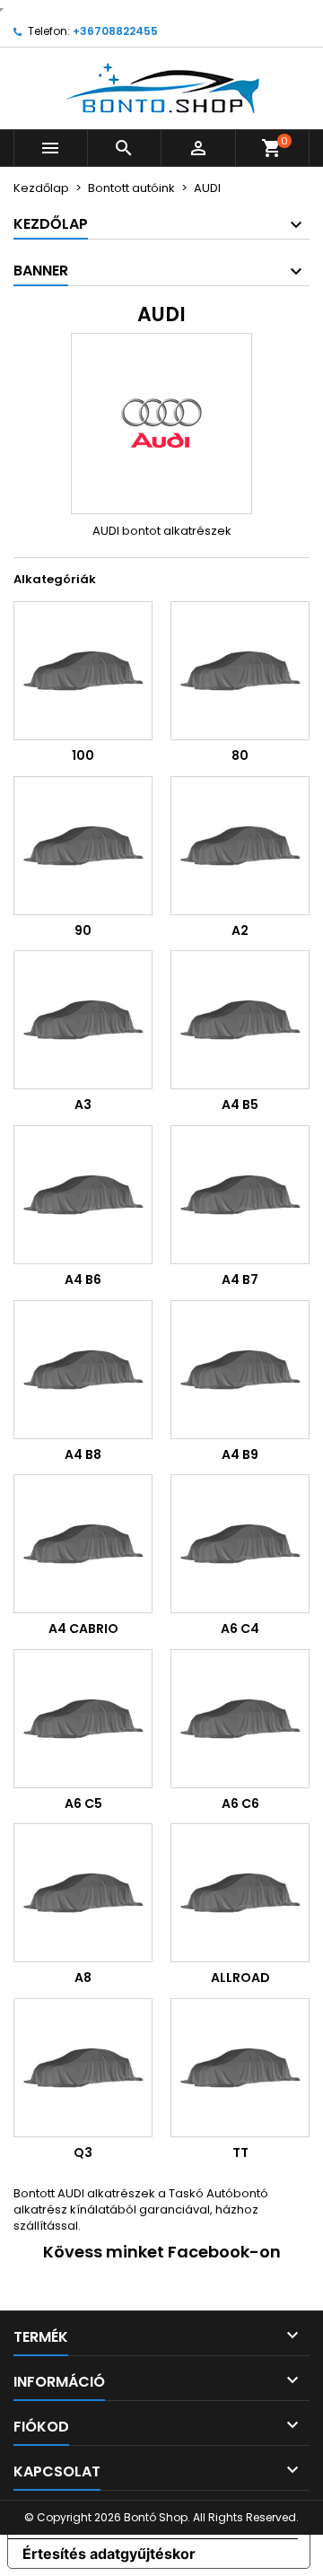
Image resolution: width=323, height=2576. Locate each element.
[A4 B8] (83, 1370)
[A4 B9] (240, 1370)
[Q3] (83, 2068)
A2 (240, 930)
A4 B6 (83, 1279)
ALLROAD (240, 1978)
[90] (83, 846)
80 (240, 755)
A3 (83, 1105)
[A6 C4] (240, 1544)
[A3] (83, 1020)
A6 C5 (83, 1803)
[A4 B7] (240, 1195)
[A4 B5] (240, 1020)
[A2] (240, 846)
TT (240, 2152)
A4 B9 (240, 1454)
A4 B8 (83, 1454)
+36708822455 (115, 31)
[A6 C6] (240, 1719)
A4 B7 (240, 1279)
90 (83, 930)
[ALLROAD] (240, 1893)
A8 (83, 1978)
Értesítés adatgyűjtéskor (109, 2554)
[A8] (83, 1893)
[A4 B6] (83, 1195)
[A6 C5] (83, 1719)
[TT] (240, 2068)
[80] (240, 671)
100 (83, 755)
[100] (83, 671)
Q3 (83, 2152)
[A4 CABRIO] (83, 1544)
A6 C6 (240, 1803)
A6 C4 (240, 1629)
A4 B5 (240, 1105)
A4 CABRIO (83, 1629)
